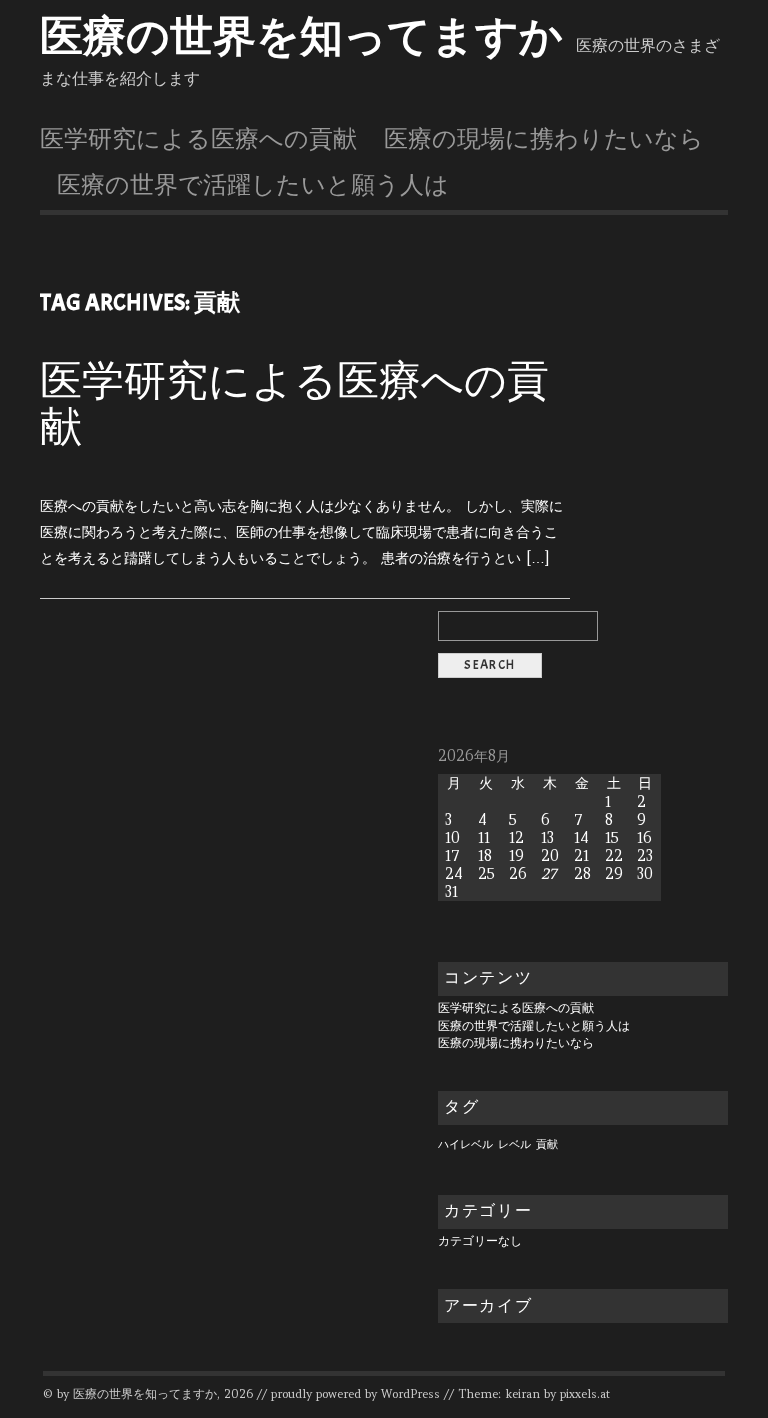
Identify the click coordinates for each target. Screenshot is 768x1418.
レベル (514, 1144)
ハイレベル (465, 1144)
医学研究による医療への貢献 (198, 139)
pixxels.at (585, 1394)
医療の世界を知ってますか (301, 37)
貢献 (547, 1144)
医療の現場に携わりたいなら (544, 139)
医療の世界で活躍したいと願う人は (253, 185)
